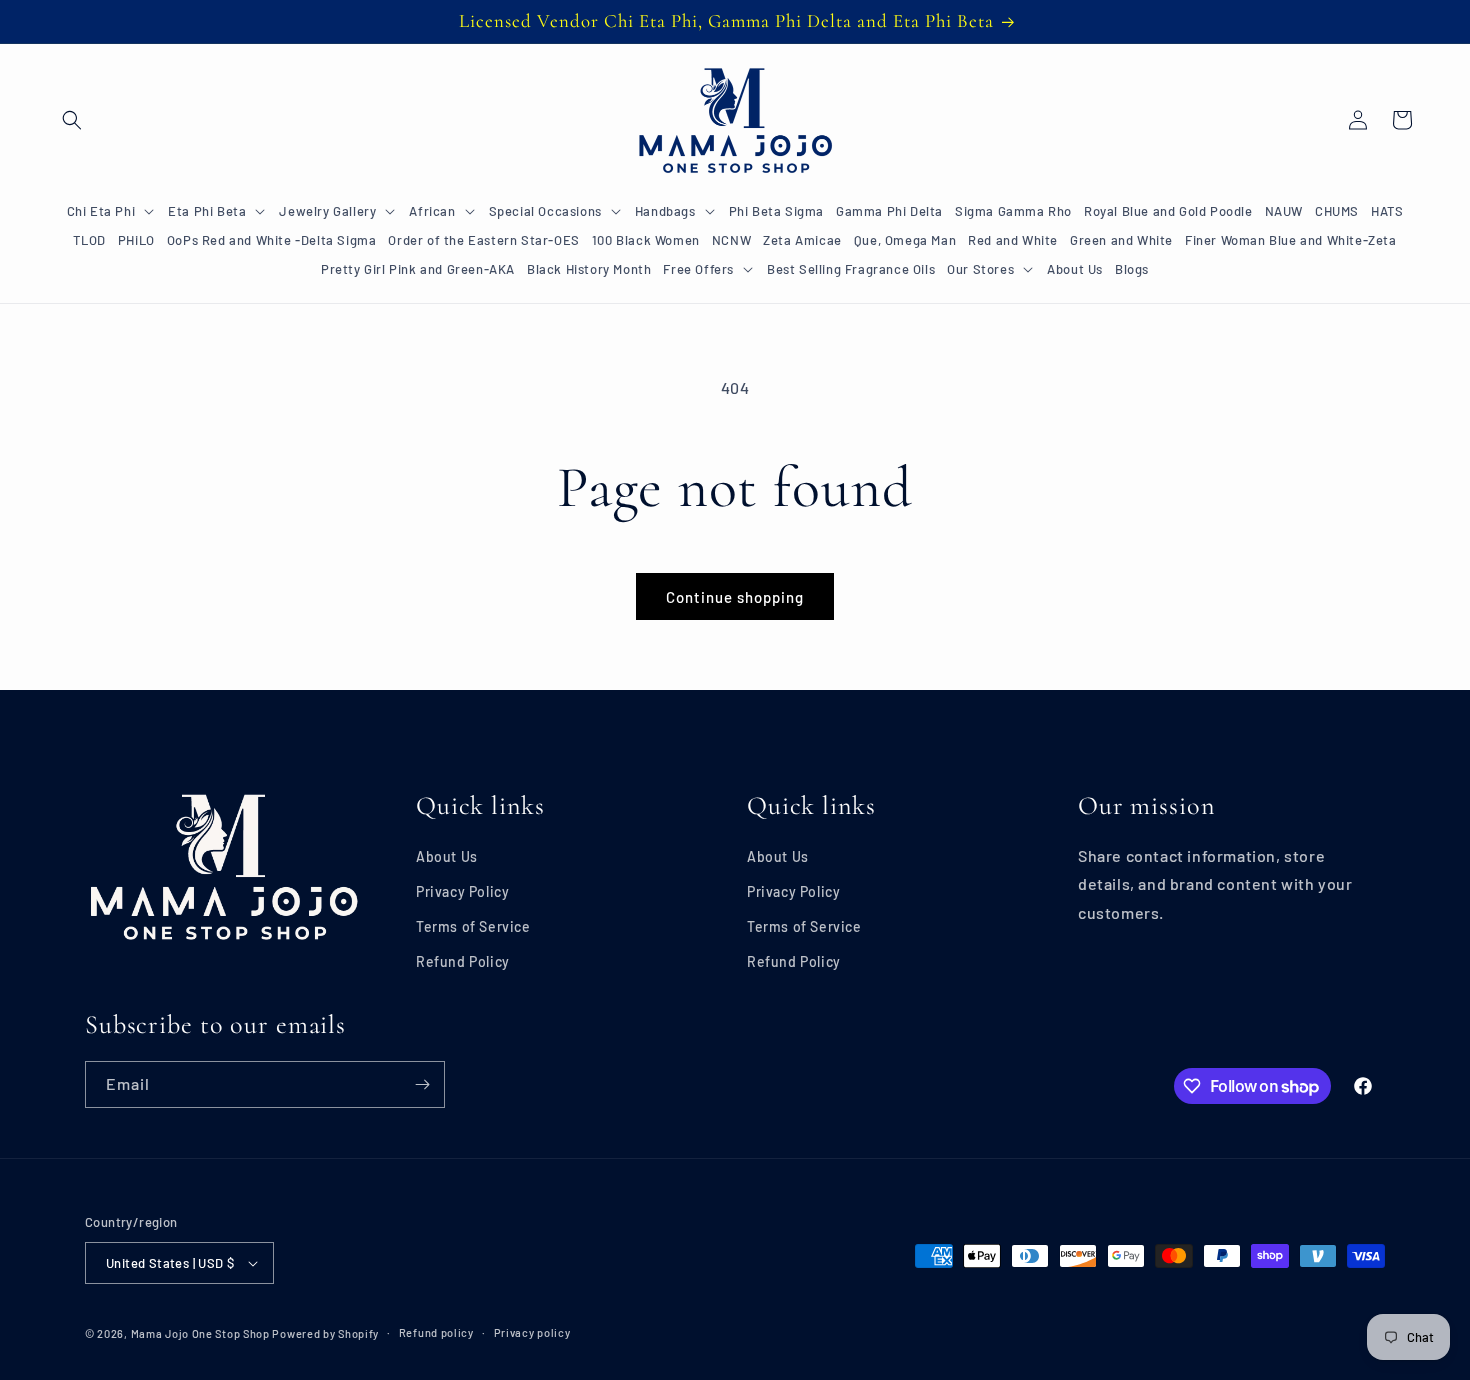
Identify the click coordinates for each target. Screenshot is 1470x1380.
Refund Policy (463, 961)
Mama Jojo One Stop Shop (200, 1333)
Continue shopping (735, 597)
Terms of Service (473, 926)
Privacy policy (532, 1332)
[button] (72, 120)
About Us (447, 856)
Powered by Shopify (325, 1333)
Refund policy (436, 1332)
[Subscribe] (422, 1084)
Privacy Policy (462, 891)
